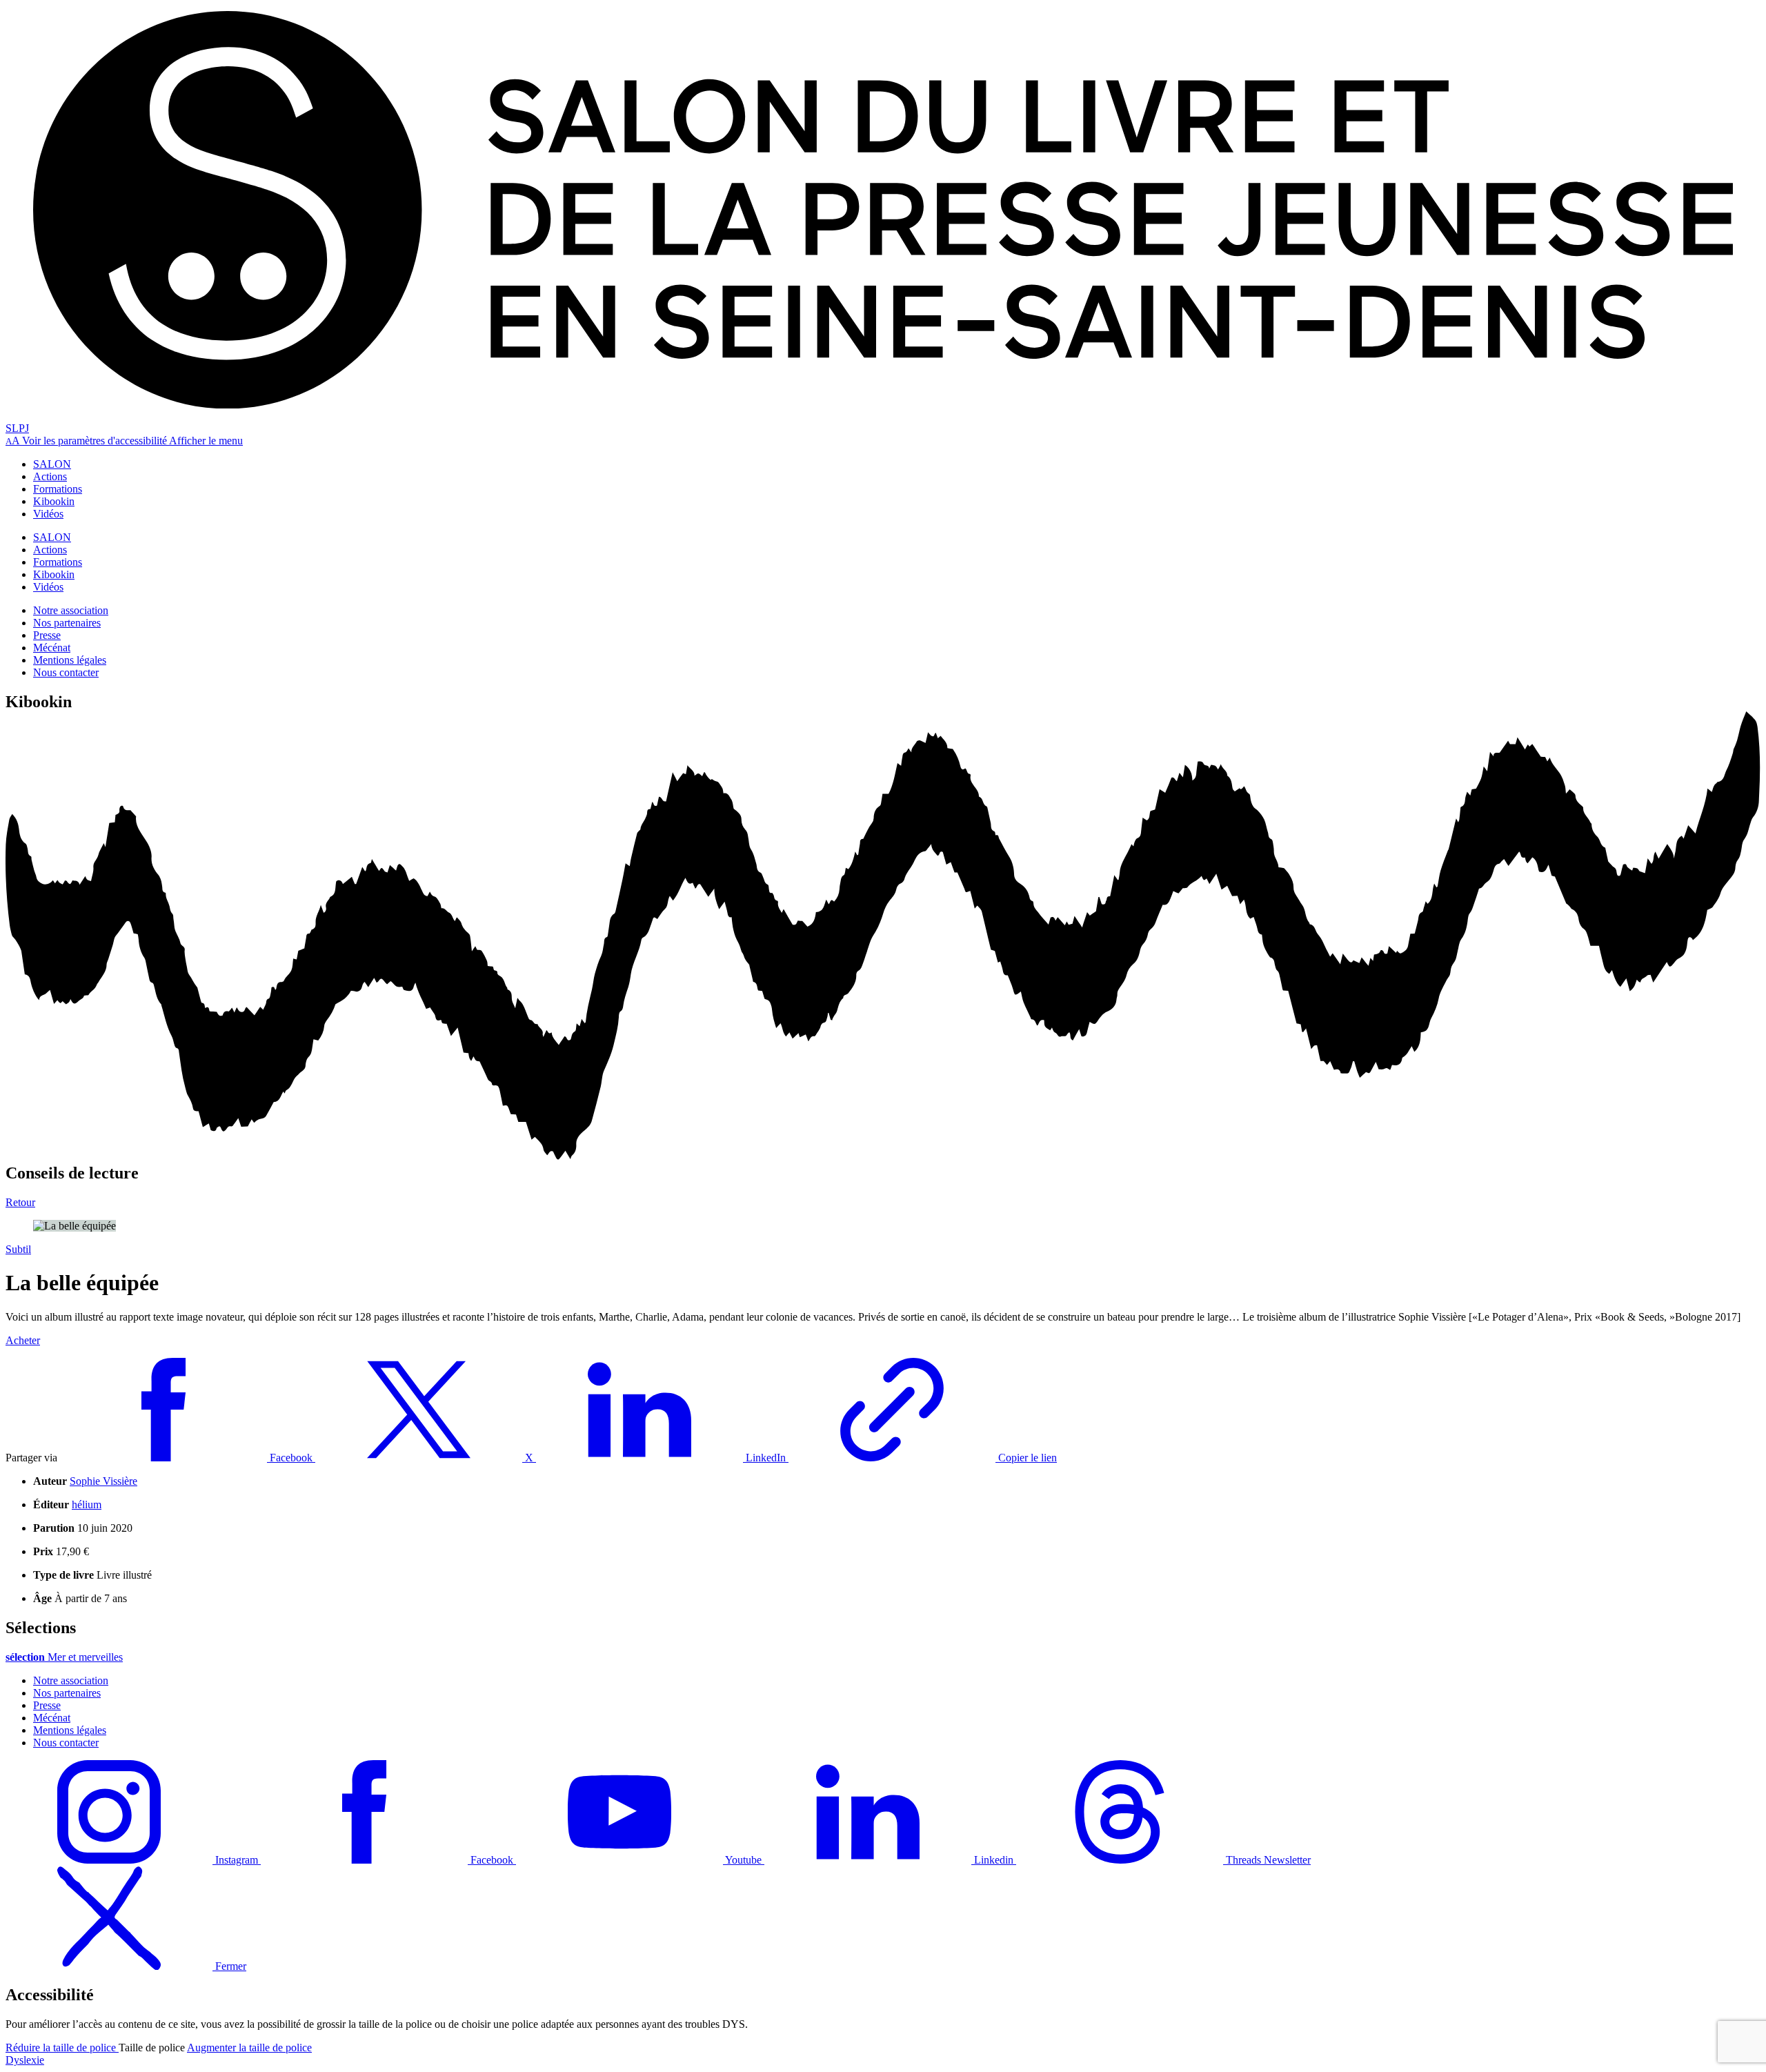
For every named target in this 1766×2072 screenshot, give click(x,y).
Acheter (23, 1340)
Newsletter (1287, 1860)
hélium (87, 1504)
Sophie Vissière (103, 1481)
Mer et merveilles (64, 1657)
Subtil (18, 1249)
